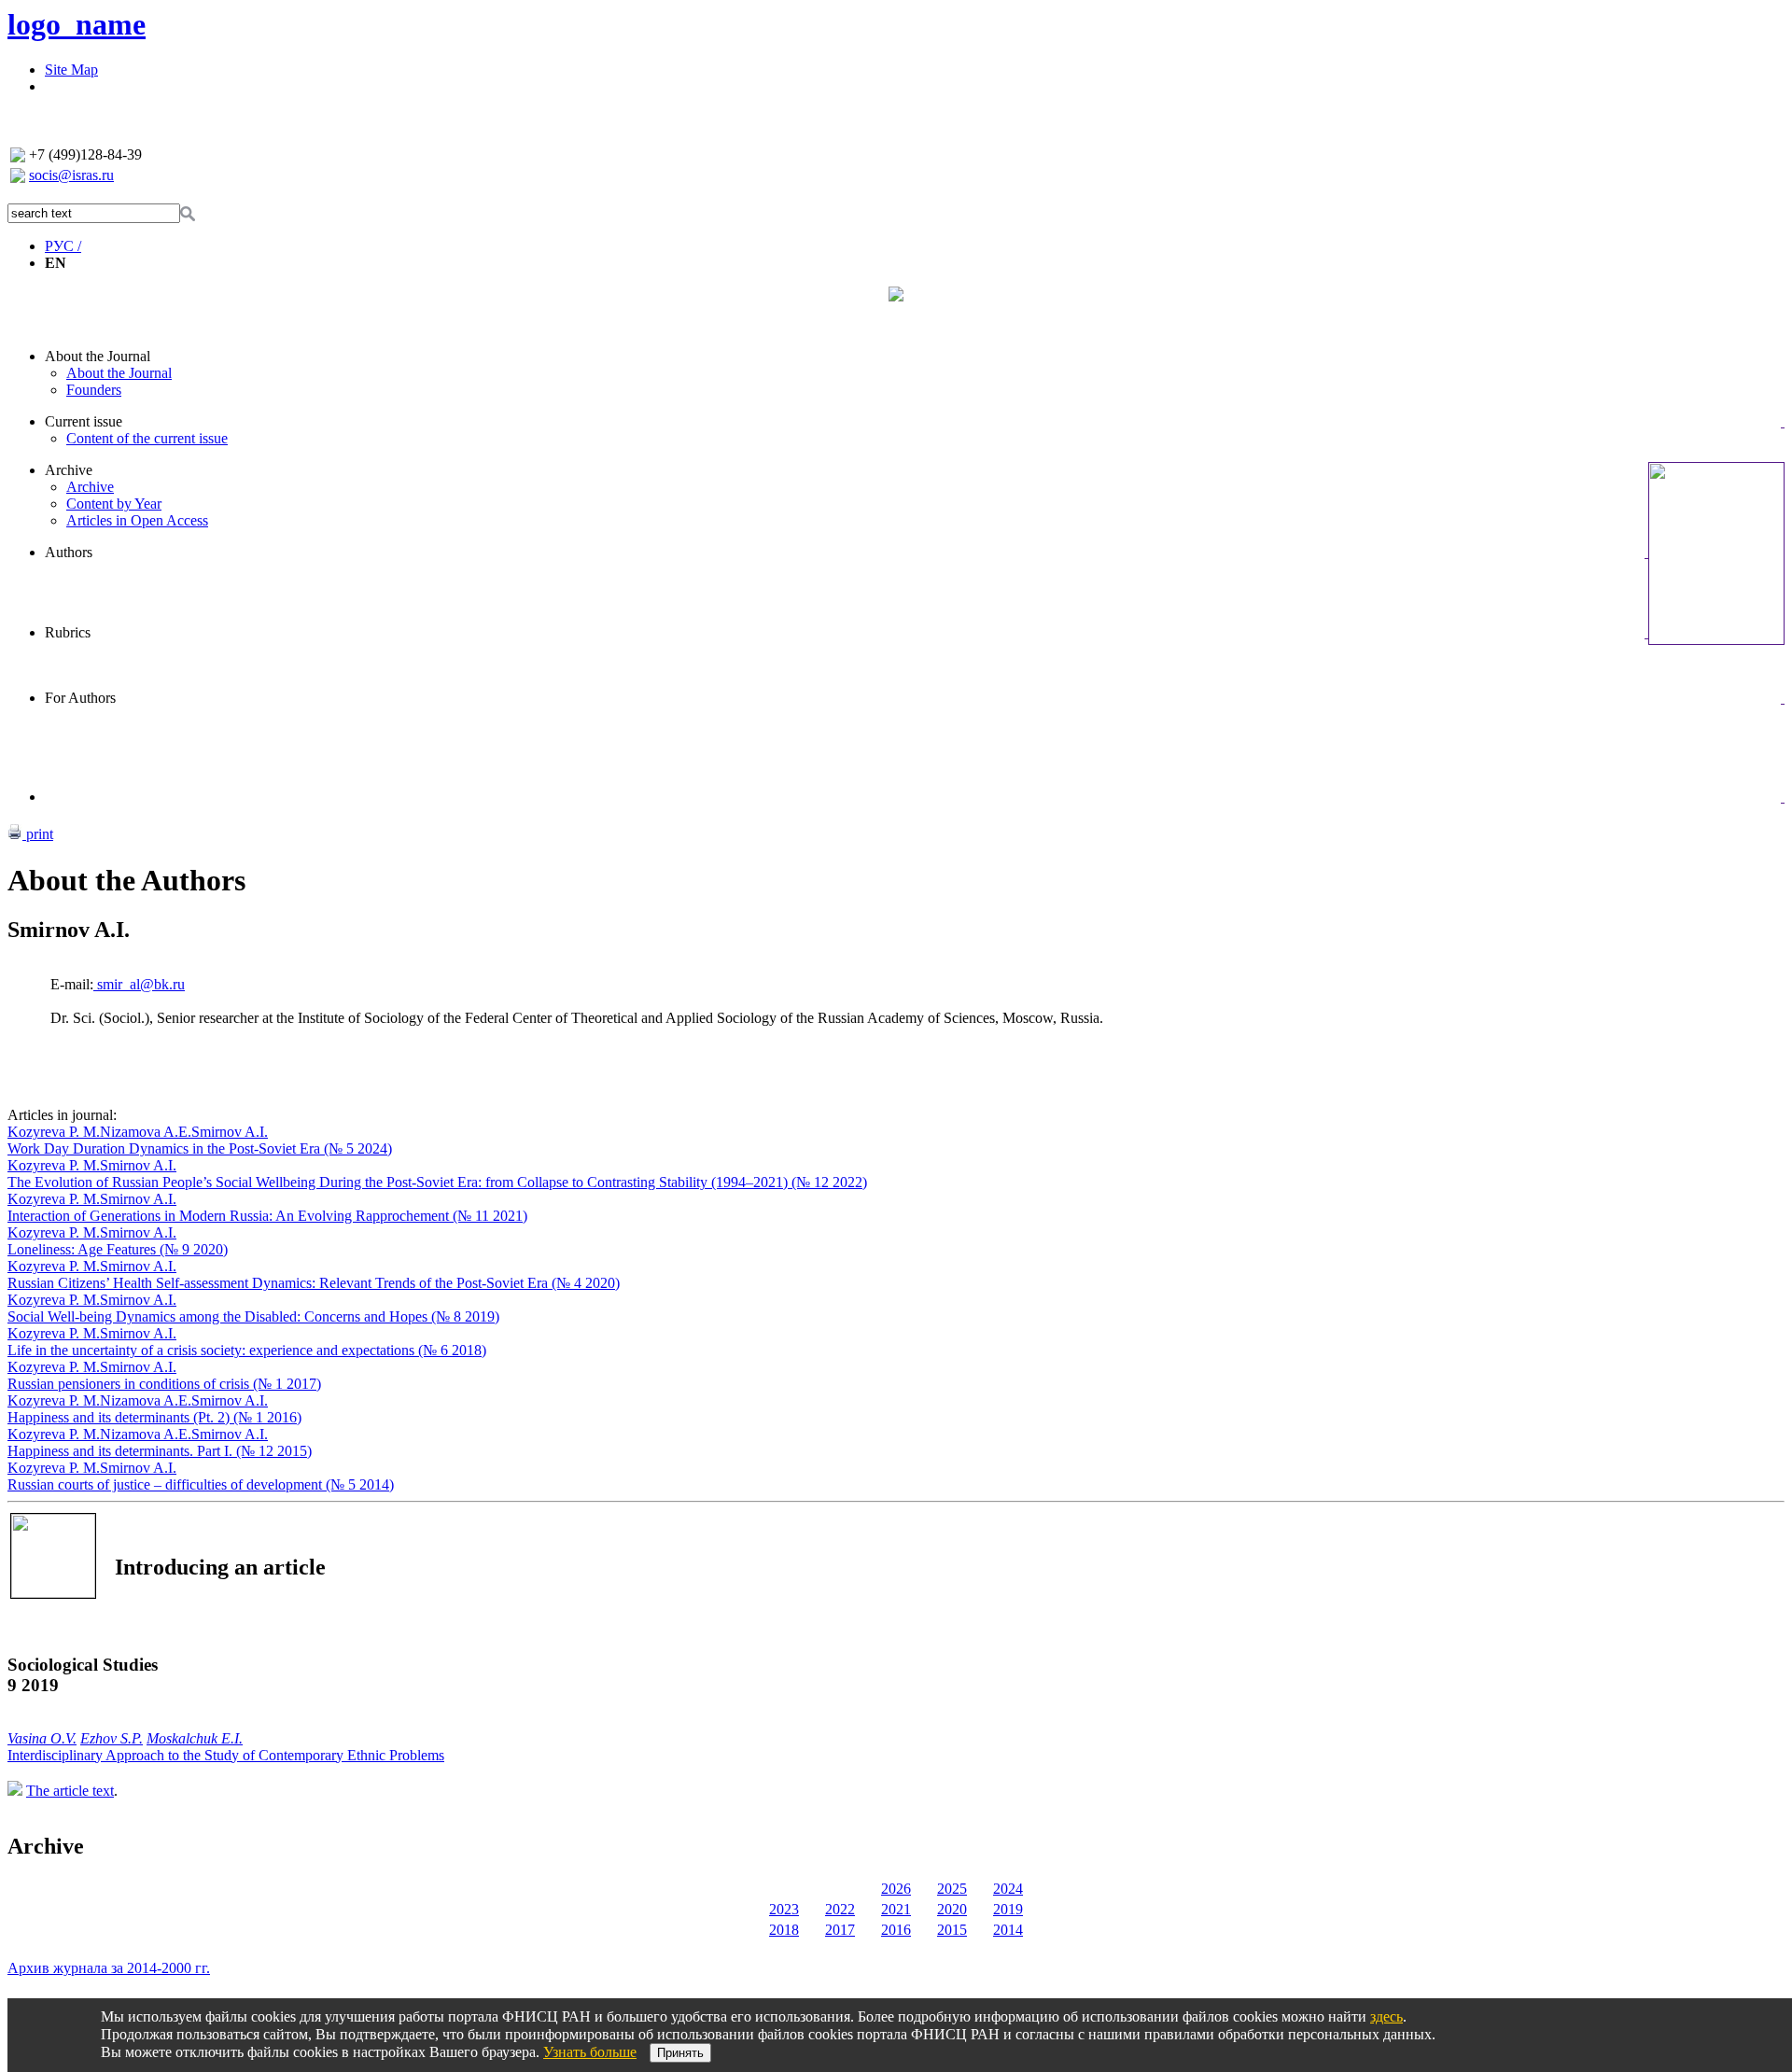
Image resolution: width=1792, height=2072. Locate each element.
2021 (896, 1909)
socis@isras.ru (71, 175)
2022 (840, 1909)
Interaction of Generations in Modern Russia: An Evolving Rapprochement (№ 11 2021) (267, 1216)
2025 (952, 1889)
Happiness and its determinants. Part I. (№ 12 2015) (160, 1451)
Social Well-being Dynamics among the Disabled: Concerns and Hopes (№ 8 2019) (253, 1316)
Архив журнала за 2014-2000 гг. (109, 1968)
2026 (896, 1889)
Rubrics (68, 632)
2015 (952, 1930)
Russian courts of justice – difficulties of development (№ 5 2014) (201, 1484)
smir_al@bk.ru (139, 984)
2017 (840, 1930)
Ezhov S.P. (112, 1738)
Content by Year (114, 504)
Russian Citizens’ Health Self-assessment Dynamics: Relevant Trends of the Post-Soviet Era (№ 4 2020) (314, 1283)
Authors (69, 552)
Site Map (71, 70)
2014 (1008, 1930)
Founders (94, 390)
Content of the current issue (147, 438)
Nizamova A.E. (146, 1132)
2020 (952, 1909)
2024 (1008, 1889)
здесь (1386, 2016)
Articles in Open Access (137, 520)
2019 (1008, 1909)
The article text (70, 1791)
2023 (784, 1909)
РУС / (63, 246)
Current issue (84, 421)
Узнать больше (590, 2052)
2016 (896, 1930)
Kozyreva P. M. (54, 1132)
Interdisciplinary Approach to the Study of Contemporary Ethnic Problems (226, 1755)
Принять (680, 2053)
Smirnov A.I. (230, 1132)
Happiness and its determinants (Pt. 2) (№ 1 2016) (154, 1417)
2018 (784, 1930)
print (38, 834)
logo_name (77, 24)
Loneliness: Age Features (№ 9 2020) (118, 1249)
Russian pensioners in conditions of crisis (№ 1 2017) (164, 1384)
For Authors (80, 698)
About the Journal (98, 356)
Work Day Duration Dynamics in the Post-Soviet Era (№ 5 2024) (200, 1148)
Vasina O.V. (42, 1738)
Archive (69, 470)
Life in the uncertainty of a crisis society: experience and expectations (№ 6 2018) (247, 1350)
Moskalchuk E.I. (195, 1738)
